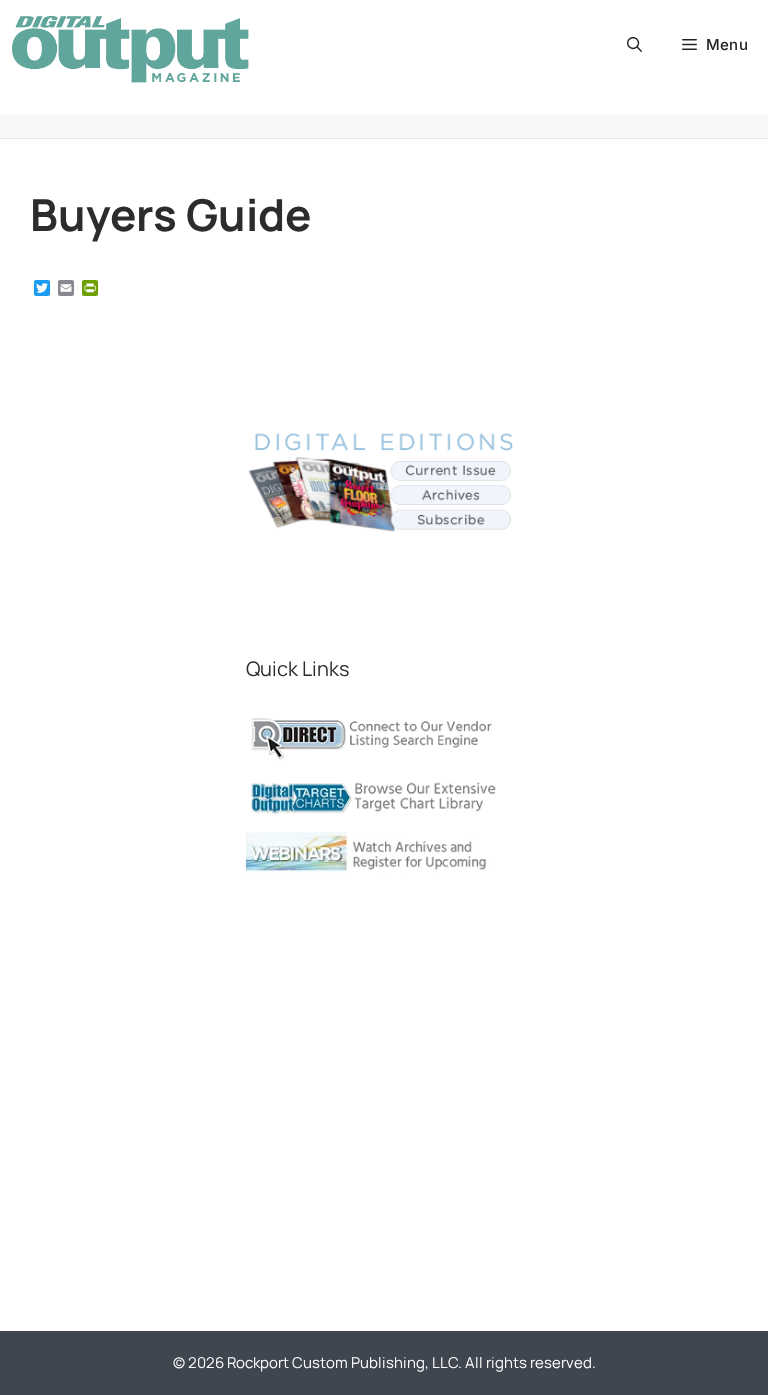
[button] (634, 45)
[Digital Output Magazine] (130, 49)
